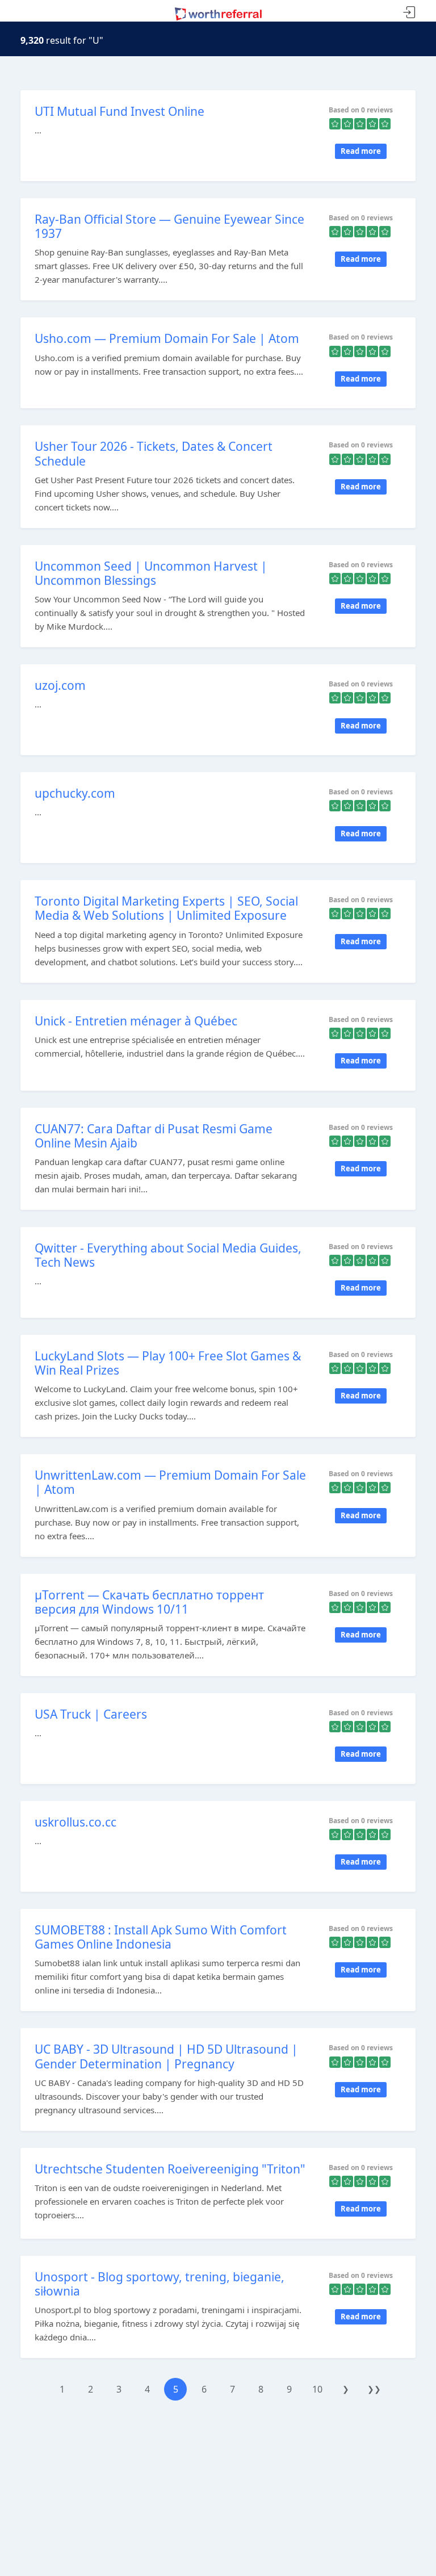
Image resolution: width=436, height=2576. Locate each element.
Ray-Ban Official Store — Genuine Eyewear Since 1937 (169, 226)
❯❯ (374, 2389)
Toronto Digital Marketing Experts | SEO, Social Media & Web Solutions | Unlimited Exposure (166, 908)
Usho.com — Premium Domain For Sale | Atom (167, 338)
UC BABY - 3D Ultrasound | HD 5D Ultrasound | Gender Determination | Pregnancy (166, 2056)
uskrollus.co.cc (76, 1822)
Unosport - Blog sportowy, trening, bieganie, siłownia (160, 2284)
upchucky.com (75, 793)
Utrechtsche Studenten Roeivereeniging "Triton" (170, 2169)
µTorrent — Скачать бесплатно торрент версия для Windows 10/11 (149, 1602)
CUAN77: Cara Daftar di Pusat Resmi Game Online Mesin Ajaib (154, 1136)
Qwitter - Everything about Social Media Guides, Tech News (168, 1255)
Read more (361, 151)
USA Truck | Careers (91, 1714)
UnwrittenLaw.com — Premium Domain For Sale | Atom (170, 1482)
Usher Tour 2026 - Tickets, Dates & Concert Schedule (154, 453)
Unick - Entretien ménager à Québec (136, 1021)
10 (317, 2389)
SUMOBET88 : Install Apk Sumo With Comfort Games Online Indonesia (161, 1937)
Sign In (409, 13)
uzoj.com (60, 685)
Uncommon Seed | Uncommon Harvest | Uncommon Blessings (151, 573)
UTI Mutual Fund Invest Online (120, 111)
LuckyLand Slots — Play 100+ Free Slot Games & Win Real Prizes (168, 1363)
